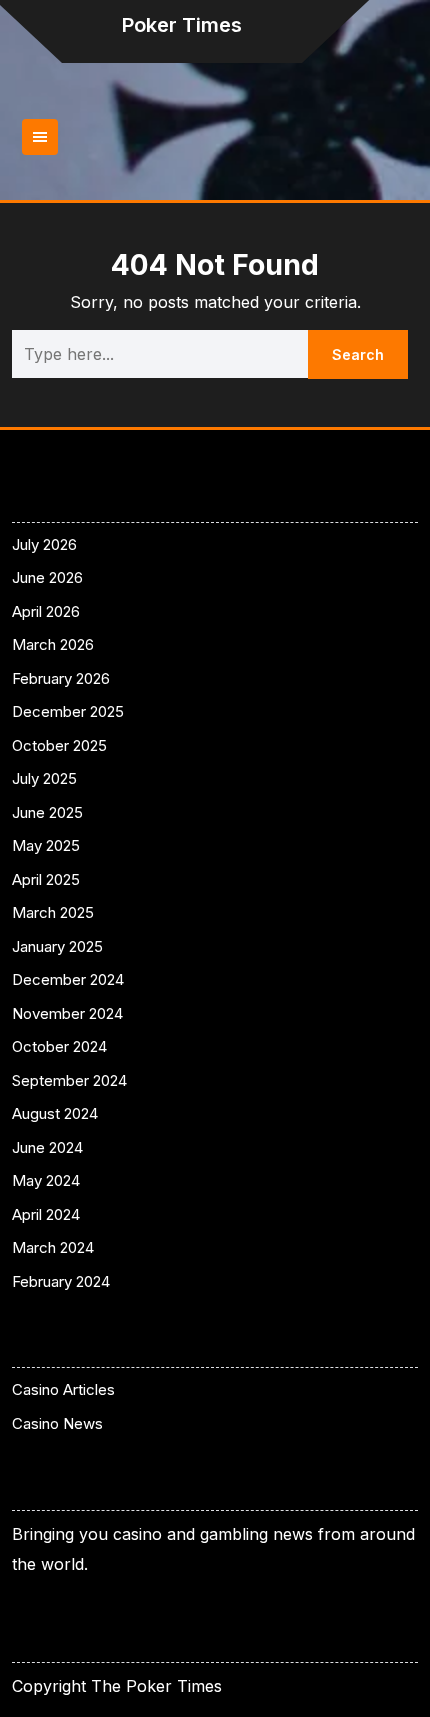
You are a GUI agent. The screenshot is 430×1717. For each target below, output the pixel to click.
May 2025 (46, 845)
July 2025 (44, 778)
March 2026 (53, 644)
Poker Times (182, 25)
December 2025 (68, 711)
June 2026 (47, 577)
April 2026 (46, 611)
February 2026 (61, 678)
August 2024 (55, 1113)
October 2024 (59, 1046)
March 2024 (53, 1247)
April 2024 (46, 1214)
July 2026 (44, 544)
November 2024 (67, 1013)
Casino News (57, 1423)
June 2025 (47, 812)
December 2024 (68, 979)
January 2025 (57, 946)
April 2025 (46, 879)
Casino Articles (63, 1389)
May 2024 (46, 1180)
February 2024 (61, 1281)
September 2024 (69, 1080)
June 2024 (47, 1147)
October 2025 (59, 745)
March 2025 (53, 912)
